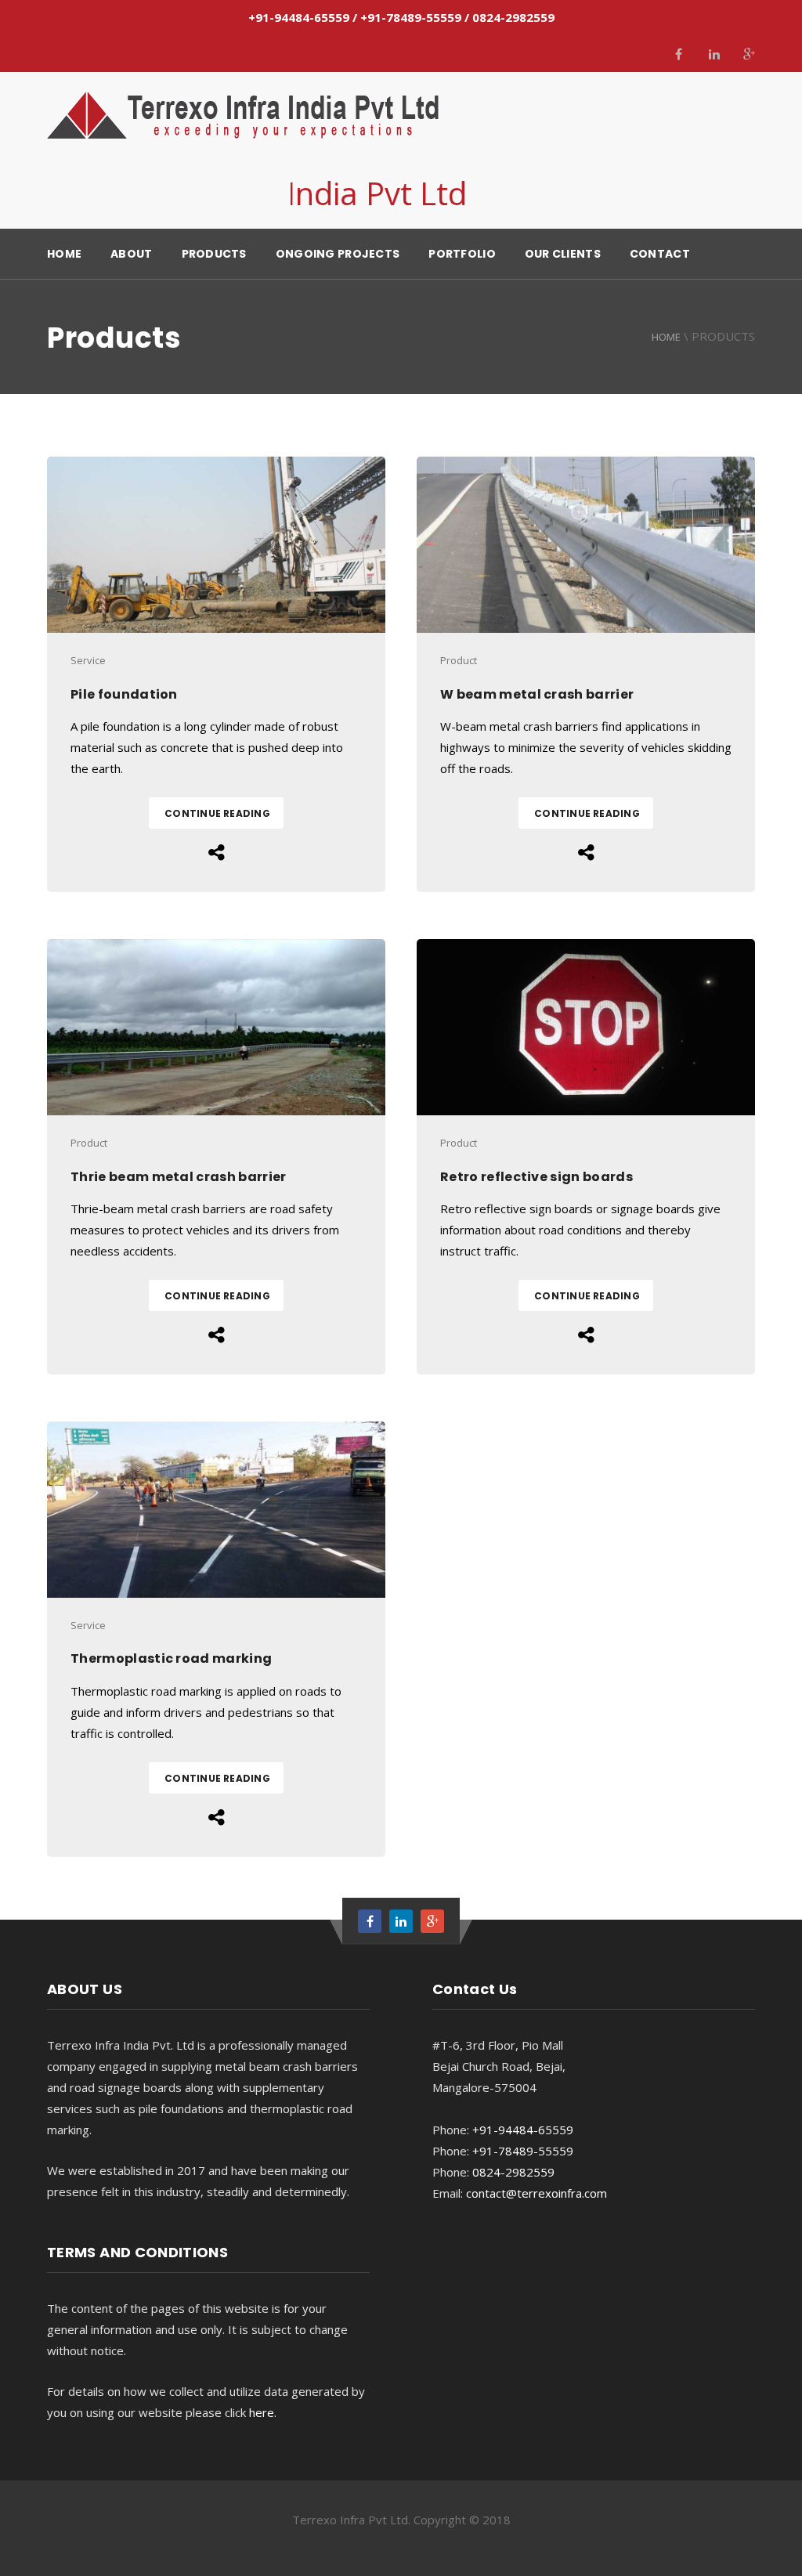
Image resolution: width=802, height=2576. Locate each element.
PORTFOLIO (462, 254)
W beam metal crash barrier (537, 694)
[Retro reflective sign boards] (586, 1027)
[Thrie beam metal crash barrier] (216, 1027)
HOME (64, 254)
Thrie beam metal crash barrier (179, 1177)
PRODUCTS (214, 254)
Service (88, 660)
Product (459, 660)
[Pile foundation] (216, 545)
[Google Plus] (749, 54)
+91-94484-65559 (299, 17)
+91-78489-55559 (411, 17)
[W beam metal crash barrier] (586, 545)
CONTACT (660, 254)
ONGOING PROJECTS (338, 254)
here (262, 2412)
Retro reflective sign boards (536, 1177)
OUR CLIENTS (563, 254)
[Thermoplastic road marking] (216, 1510)
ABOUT (131, 254)
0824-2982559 (513, 17)
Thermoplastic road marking (171, 1658)
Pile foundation (124, 694)
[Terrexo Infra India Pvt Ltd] (243, 115)
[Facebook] (679, 54)
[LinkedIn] (714, 54)
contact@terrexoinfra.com (536, 2193)
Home (666, 337)
